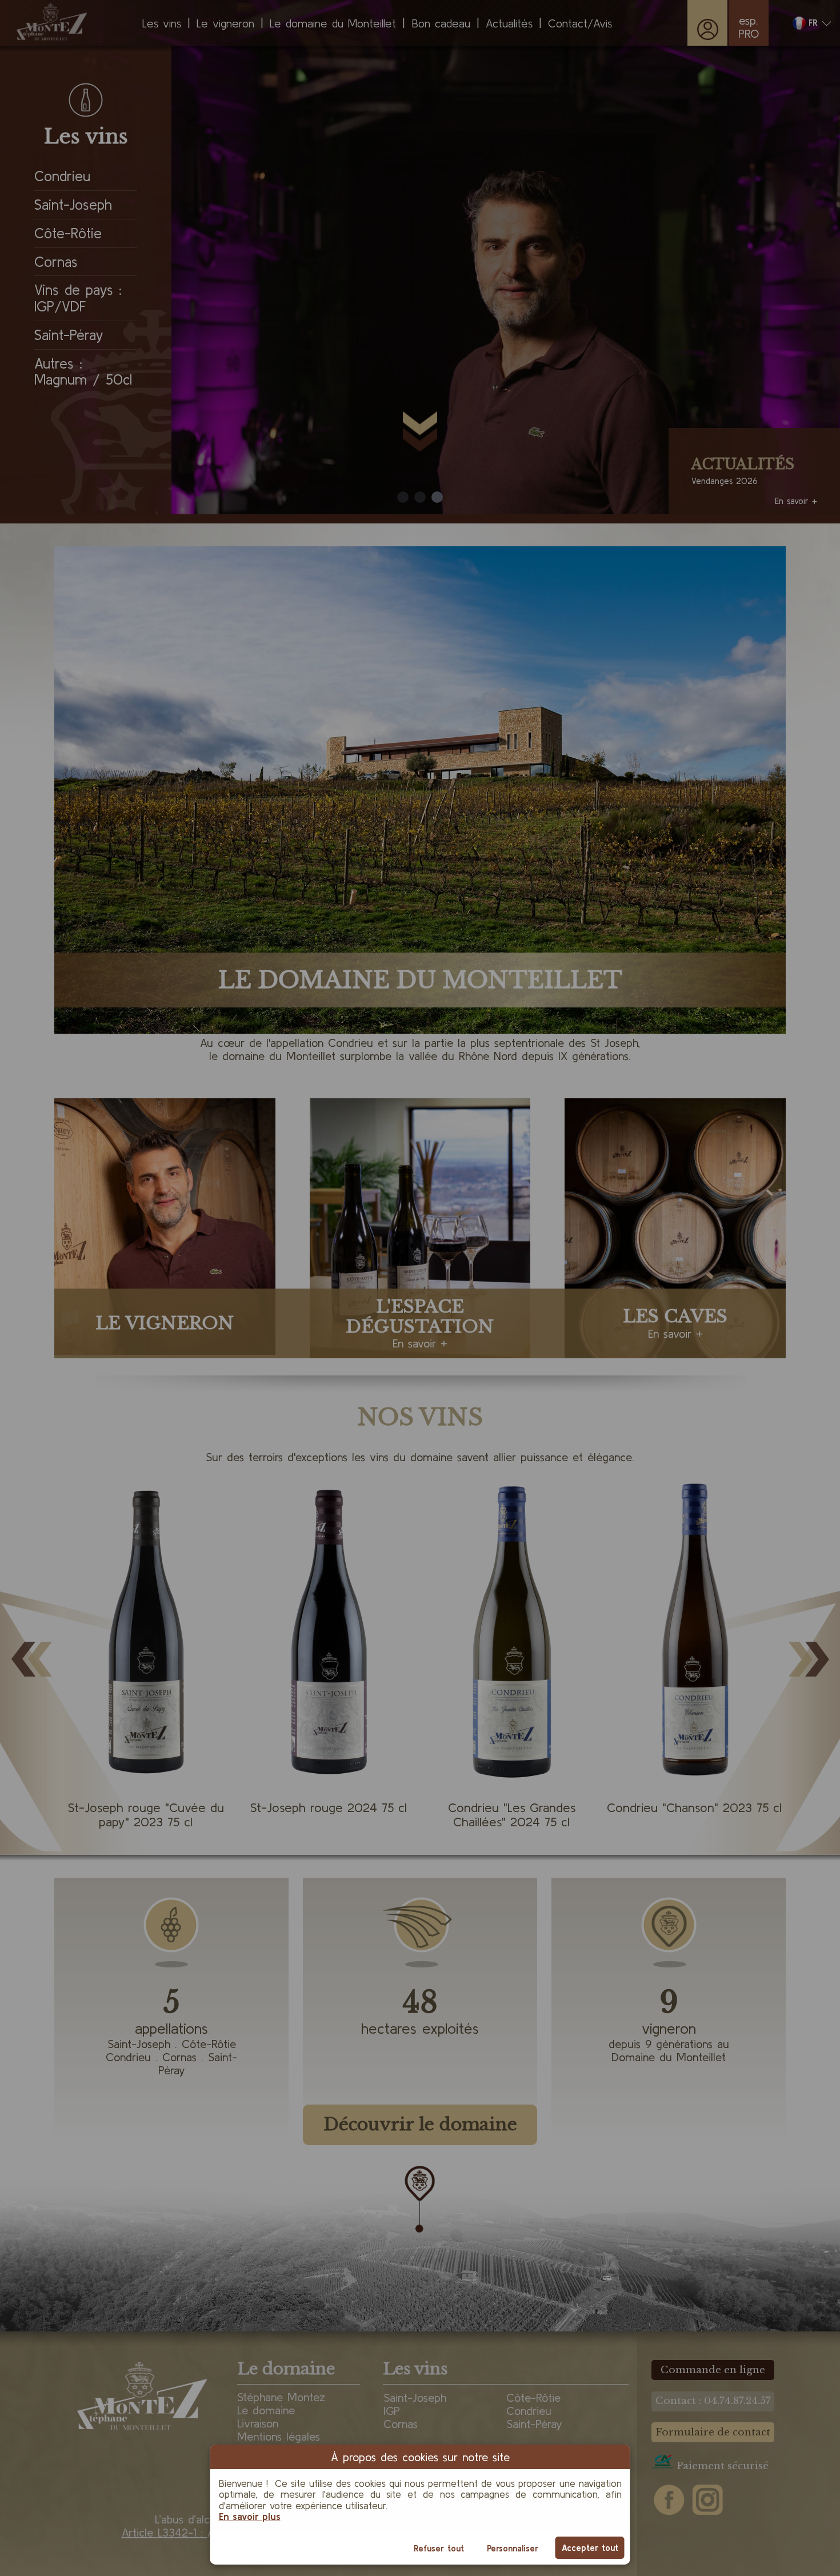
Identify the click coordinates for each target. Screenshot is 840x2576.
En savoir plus (250, 2516)
